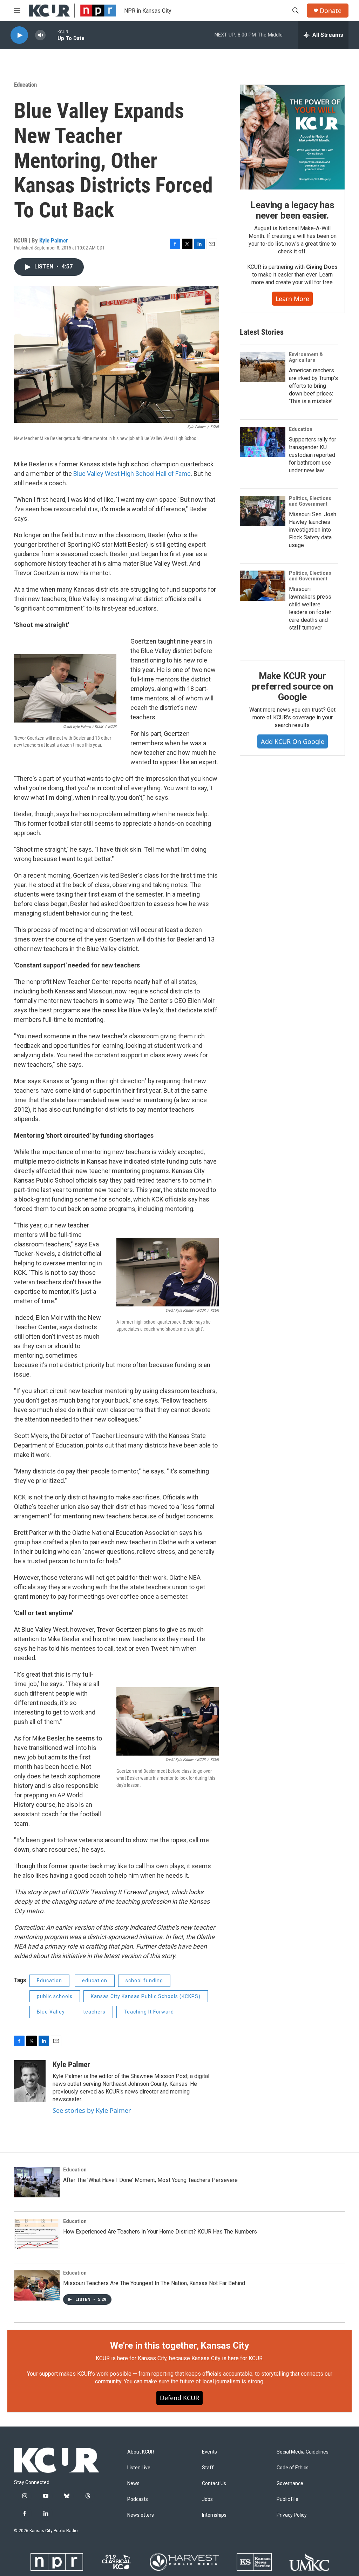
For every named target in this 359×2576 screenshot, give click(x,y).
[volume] (40, 35)
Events (209, 2452)
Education (25, 85)
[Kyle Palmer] (30, 2081)
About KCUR (141, 2452)
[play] (19, 35)
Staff (208, 2468)
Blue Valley (51, 2012)
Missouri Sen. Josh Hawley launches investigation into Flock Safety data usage (313, 530)
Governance (290, 2484)
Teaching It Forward (149, 2012)
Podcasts (138, 2499)
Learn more (292, 299)
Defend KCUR (179, 2398)
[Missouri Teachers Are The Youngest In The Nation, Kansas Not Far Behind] (37, 2285)
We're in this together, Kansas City (179, 2345)
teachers (94, 2012)
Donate (331, 11)
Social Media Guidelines (303, 2452)
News (133, 2484)
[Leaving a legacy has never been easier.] (292, 137)
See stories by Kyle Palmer (92, 2110)
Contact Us (214, 2484)
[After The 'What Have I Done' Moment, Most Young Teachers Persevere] (37, 2182)
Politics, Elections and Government (310, 501)
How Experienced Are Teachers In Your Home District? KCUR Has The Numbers (160, 2232)
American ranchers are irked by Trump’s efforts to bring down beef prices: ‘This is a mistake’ (313, 386)
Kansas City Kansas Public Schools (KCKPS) (146, 1996)
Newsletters (141, 2515)
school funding (144, 1981)
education (95, 1981)
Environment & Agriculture (306, 357)
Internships (214, 2515)
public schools (55, 1996)
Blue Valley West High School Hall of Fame (132, 474)
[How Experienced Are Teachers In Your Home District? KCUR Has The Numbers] (37, 2234)
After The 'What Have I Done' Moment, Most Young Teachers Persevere (150, 2180)
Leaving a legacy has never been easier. (292, 210)
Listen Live (139, 2468)
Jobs (207, 2499)
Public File (287, 2499)
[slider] (52, 35)
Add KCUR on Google (293, 741)
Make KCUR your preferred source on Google (292, 686)
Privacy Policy (292, 2515)
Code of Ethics (293, 2468)
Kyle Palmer (54, 240)
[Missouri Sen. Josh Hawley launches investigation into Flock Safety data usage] (263, 511)
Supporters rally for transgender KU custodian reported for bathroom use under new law (313, 455)
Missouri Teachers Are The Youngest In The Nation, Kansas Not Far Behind (154, 2283)
